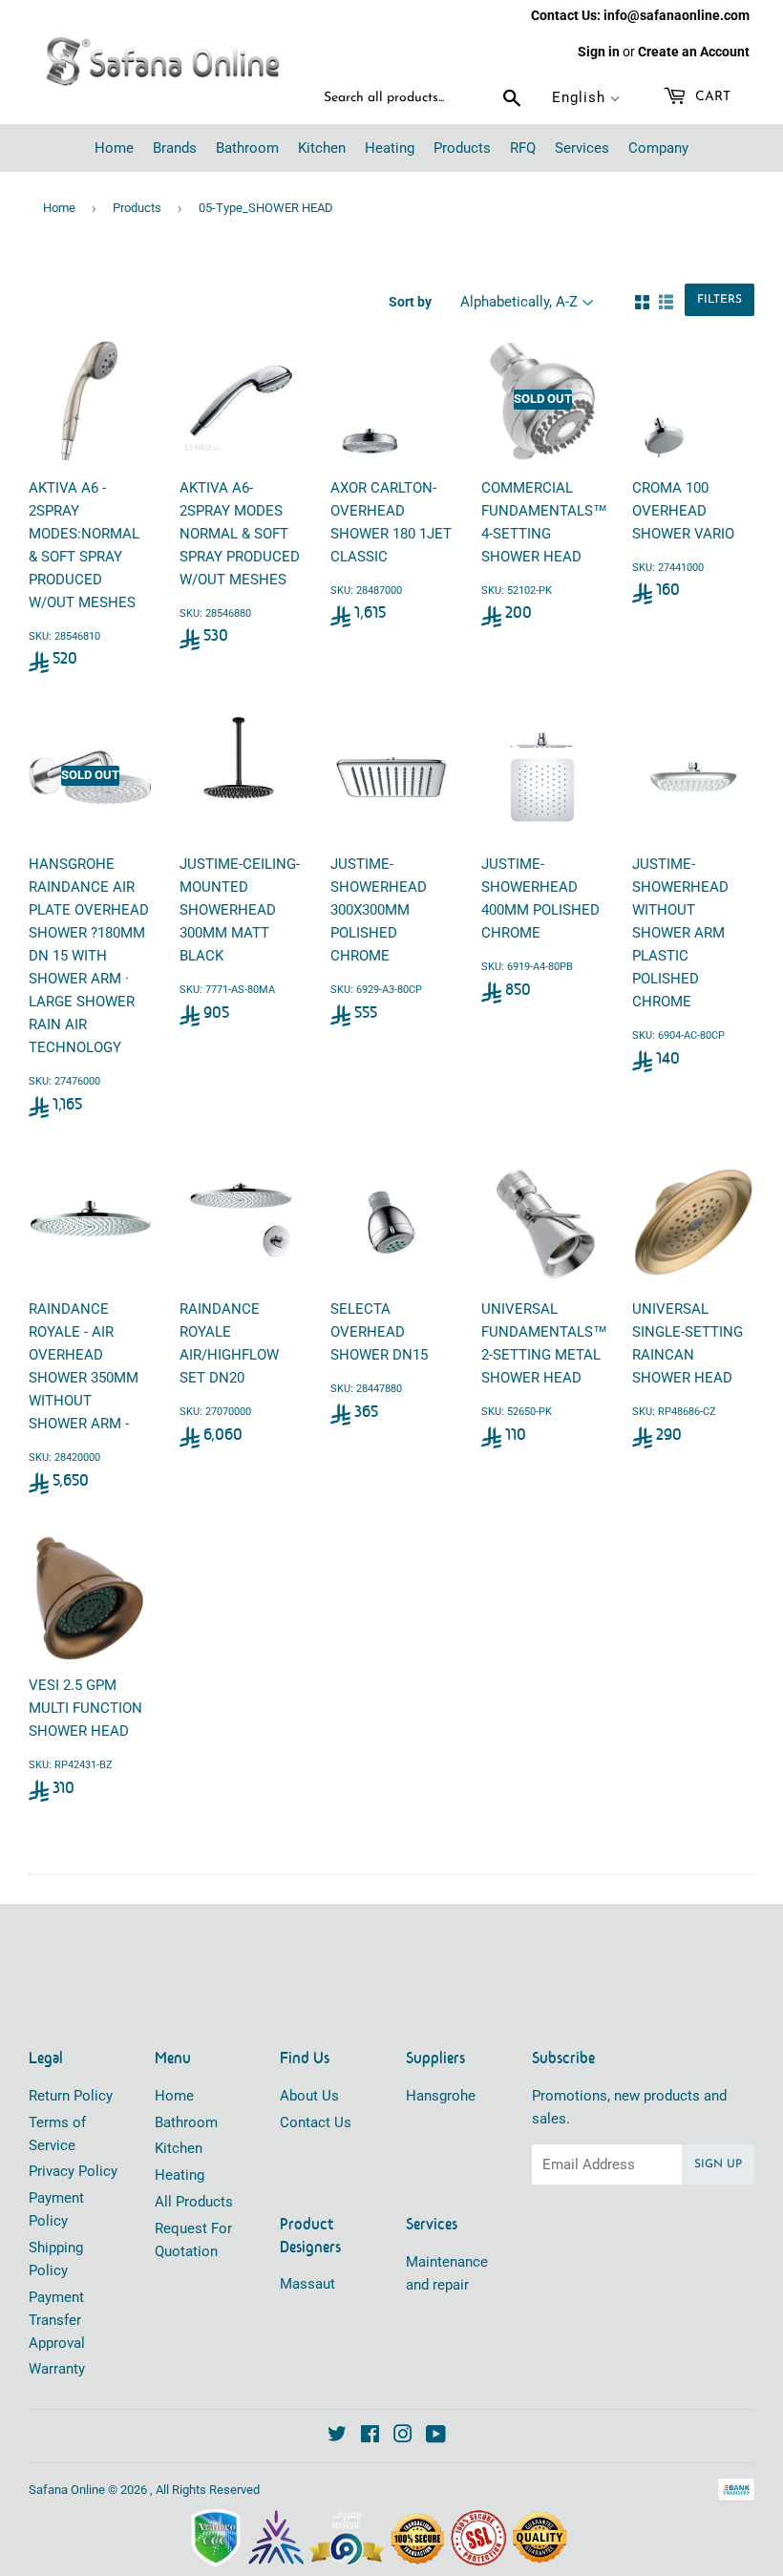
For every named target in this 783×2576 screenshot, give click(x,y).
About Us (309, 2096)
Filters (720, 300)
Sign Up (718, 2164)
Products (137, 208)
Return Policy (71, 2096)
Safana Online (67, 2490)
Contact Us (316, 2122)
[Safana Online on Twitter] (337, 2437)
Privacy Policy (73, 2171)
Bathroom (186, 2122)
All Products (194, 2202)
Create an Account (694, 52)
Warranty (57, 2369)
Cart (711, 97)
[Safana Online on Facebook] (370, 2437)
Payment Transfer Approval (57, 2320)
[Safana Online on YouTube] (436, 2437)
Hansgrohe (441, 2096)
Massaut (307, 2284)
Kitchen (179, 2148)
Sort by (410, 302)
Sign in (599, 52)
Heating (180, 2175)
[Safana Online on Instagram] (403, 2437)
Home (59, 208)
